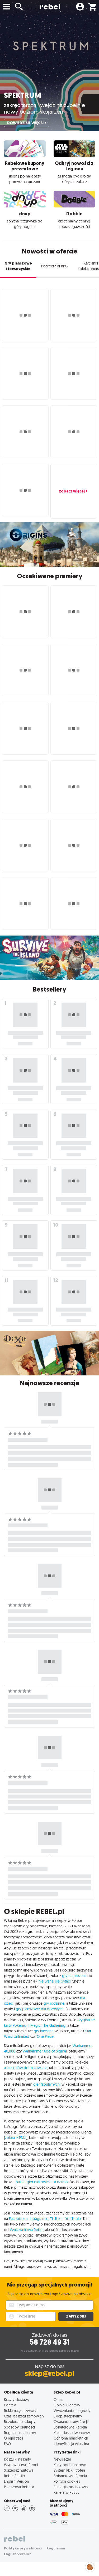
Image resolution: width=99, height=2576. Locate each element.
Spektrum (23, 95)
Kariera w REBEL (66, 2492)
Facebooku (18, 2219)
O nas (58, 2399)
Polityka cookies (67, 2481)
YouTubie (73, 2219)
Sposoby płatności (19, 2427)
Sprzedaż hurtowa (19, 2470)
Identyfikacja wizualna (71, 2444)
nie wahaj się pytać (54, 1981)
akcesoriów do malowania (26, 2068)
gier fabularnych (46, 2084)
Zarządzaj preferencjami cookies (90, 2566)
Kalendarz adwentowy (72, 2433)
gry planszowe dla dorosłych (40, 2009)
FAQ (7, 2444)
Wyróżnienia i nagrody (72, 2410)
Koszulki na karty (17, 2459)
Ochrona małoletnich (71, 2438)
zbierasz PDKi (16, 2138)
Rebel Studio (15, 2476)
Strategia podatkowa (71, 2487)
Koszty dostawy (17, 2399)
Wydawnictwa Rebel (27, 2230)
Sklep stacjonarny (68, 2416)
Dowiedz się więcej (25, 123)
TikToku (56, 2219)
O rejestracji (13, 2438)
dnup (25, 214)
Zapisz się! (76, 2316)
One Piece (45, 2036)
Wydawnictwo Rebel (21, 2465)
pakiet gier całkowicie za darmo (42, 2182)
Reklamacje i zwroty (20, 2410)
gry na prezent (74, 1976)
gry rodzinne (54, 2003)
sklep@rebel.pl (49, 2373)
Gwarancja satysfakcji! (71, 2422)
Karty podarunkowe (70, 2465)
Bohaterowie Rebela (70, 2427)
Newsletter (62, 2459)
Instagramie (39, 2219)
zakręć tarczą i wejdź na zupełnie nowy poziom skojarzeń (44, 108)
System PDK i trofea (69, 2470)
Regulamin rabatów (20, 2433)
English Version (16, 2481)
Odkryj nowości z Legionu (74, 166)
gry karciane (44, 2031)
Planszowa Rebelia (19, 2487)
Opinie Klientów (67, 2405)
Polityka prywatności (23, 2548)
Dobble (74, 214)
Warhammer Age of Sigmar (45, 2051)
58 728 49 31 (49, 2342)
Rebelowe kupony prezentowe (25, 166)
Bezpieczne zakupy (20, 2422)
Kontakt (10, 2405)
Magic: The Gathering (48, 2025)
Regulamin (56, 2548)
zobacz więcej (72, 491)
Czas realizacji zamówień (24, 2416)
